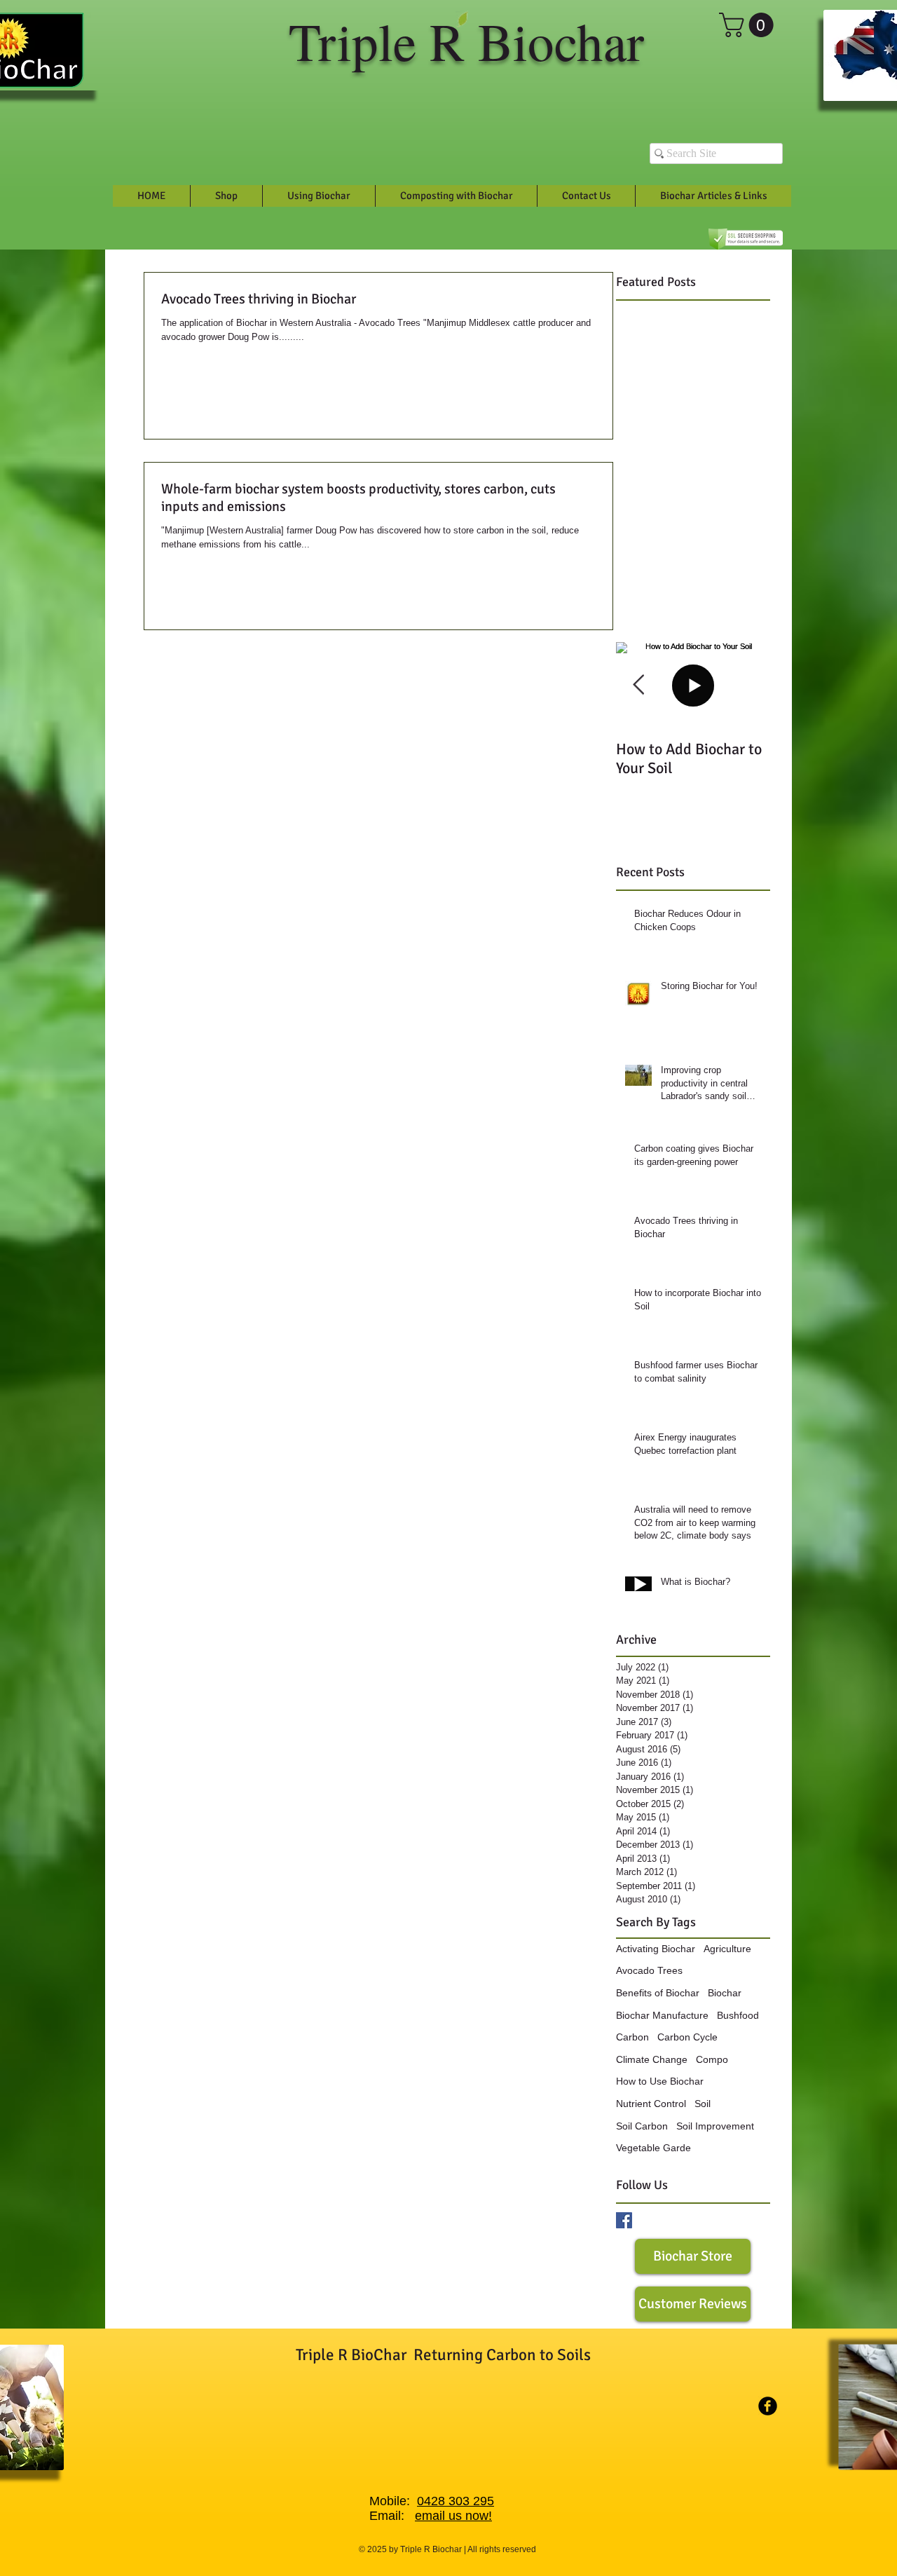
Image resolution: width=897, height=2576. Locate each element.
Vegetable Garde (653, 2148)
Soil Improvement (715, 2126)
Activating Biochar (656, 1949)
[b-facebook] (768, 2406)
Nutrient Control (651, 2104)
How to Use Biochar (660, 2081)
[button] (749, 25)
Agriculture (727, 1949)
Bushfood (738, 2015)
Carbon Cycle (687, 2037)
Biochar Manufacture (662, 2015)
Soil (703, 2104)
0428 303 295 (456, 2501)
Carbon (632, 2037)
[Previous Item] (638, 685)
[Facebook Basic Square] (624, 2220)
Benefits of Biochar (658, 1993)
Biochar (725, 1993)
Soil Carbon (642, 2126)
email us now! (453, 2516)
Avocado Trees (649, 1970)
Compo (712, 2059)
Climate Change (652, 2059)
